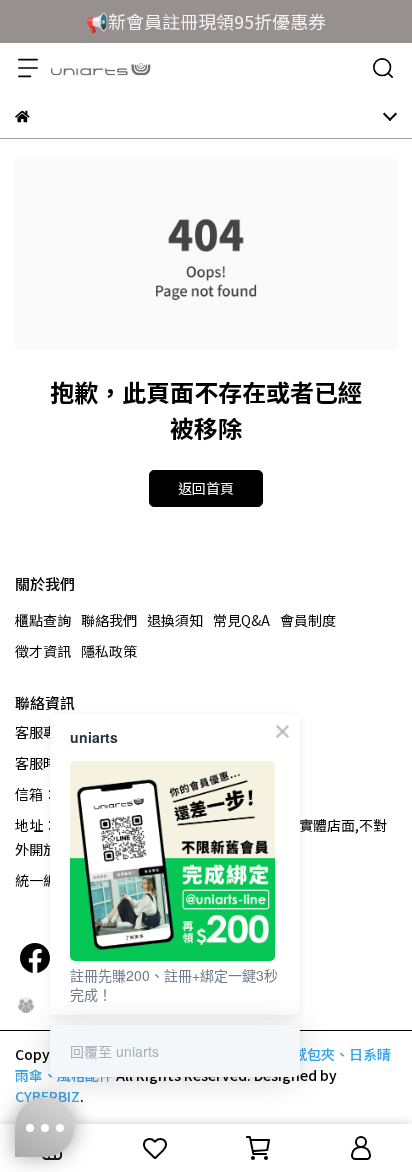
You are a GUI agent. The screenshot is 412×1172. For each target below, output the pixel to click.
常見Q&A (241, 620)
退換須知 (175, 620)
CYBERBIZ (47, 1096)
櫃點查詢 (43, 620)
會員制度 (308, 620)
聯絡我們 (109, 620)
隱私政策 (109, 651)
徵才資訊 (43, 651)
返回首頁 (206, 488)
